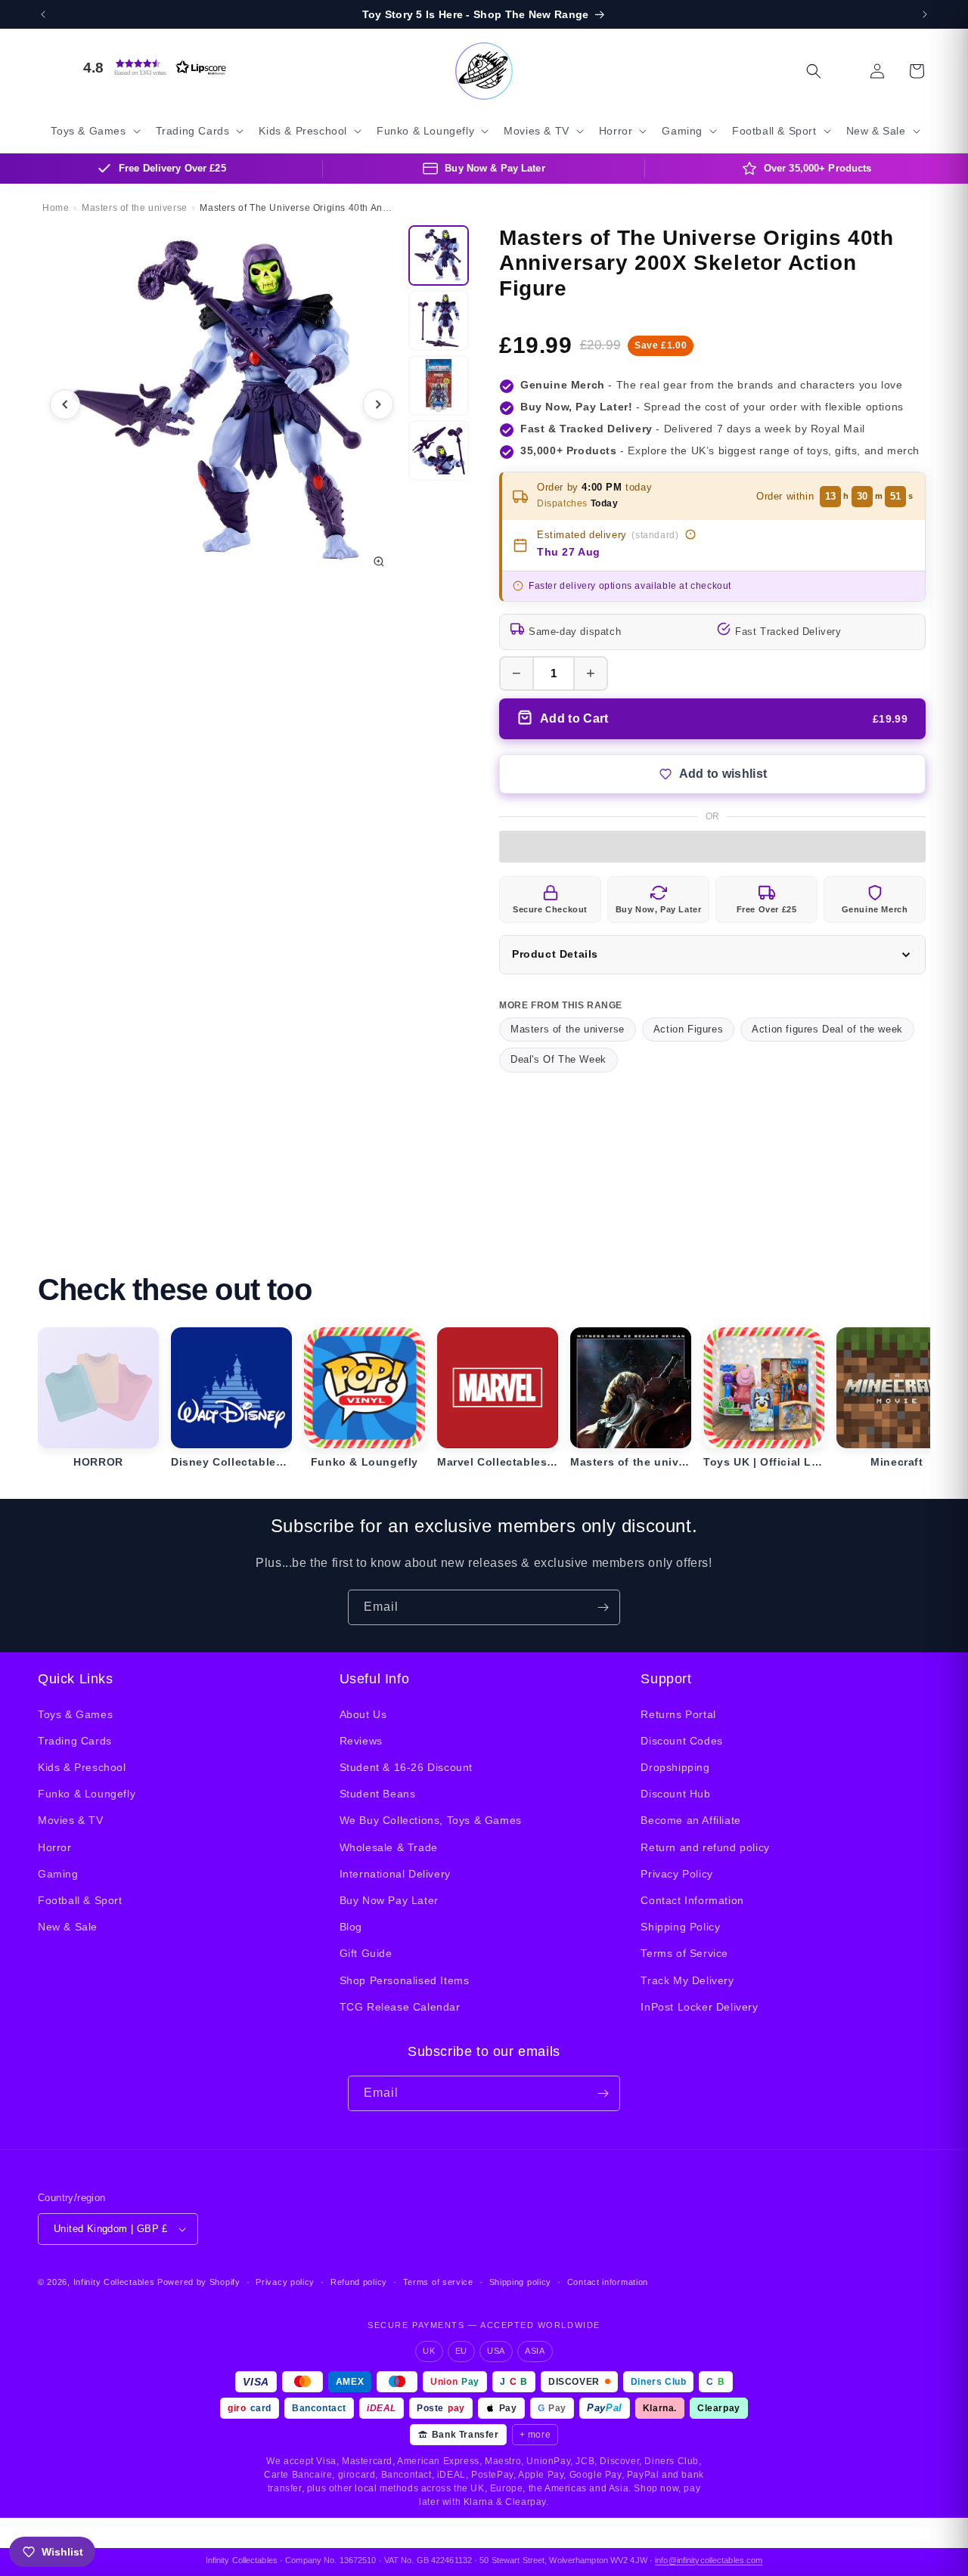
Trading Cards (75, 1741)
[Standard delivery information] (690, 534)
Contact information (608, 2282)
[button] (151, 67)
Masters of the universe (568, 1029)
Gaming (58, 1874)
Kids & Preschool (82, 1767)
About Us (363, 1714)
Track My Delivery (687, 1980)
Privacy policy (285, 2282)
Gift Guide (366, 1953)
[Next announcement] (925, 14)
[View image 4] (439, 450)
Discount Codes (681, 1741)
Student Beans (378, 1794)
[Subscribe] (603, 1607)
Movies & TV (71, 1820)
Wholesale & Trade (389, 1847)
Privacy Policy (676, 1874)
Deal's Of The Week (558, 1059)
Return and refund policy (705, 1847)
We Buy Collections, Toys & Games (431, 1820)
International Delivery (395, 1874)
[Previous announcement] (43, 14)
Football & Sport (80, 1900)
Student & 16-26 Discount (406, 1767)
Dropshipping (675, 1767)
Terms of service (438, 2282)
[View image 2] (439, 320)
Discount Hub (675, 1794)
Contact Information (692, 1900)
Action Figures (688, 1029)
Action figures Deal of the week (827, 1029)
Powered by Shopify (199, 2282)
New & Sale (68, 1927)
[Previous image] (65, 404)
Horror (55, 1847)
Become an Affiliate (690, 1820)
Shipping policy (521, 2282)
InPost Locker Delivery (699, 2007)
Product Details (555, 954)
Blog (351, 1927)
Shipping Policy (680, 1927)
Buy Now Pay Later (389, 1900)
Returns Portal (678, 1714)
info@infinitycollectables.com (709, 2560)
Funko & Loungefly (87, 1794)
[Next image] (378, 404)
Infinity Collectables (114, 2282)
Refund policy (359, 2282)
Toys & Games (75, 1714)
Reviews (361, 1741)
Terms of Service (684, 1953)
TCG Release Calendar (400, 2007)
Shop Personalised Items (405, 1980)
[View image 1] (439, 255)
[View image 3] (439, 385)
